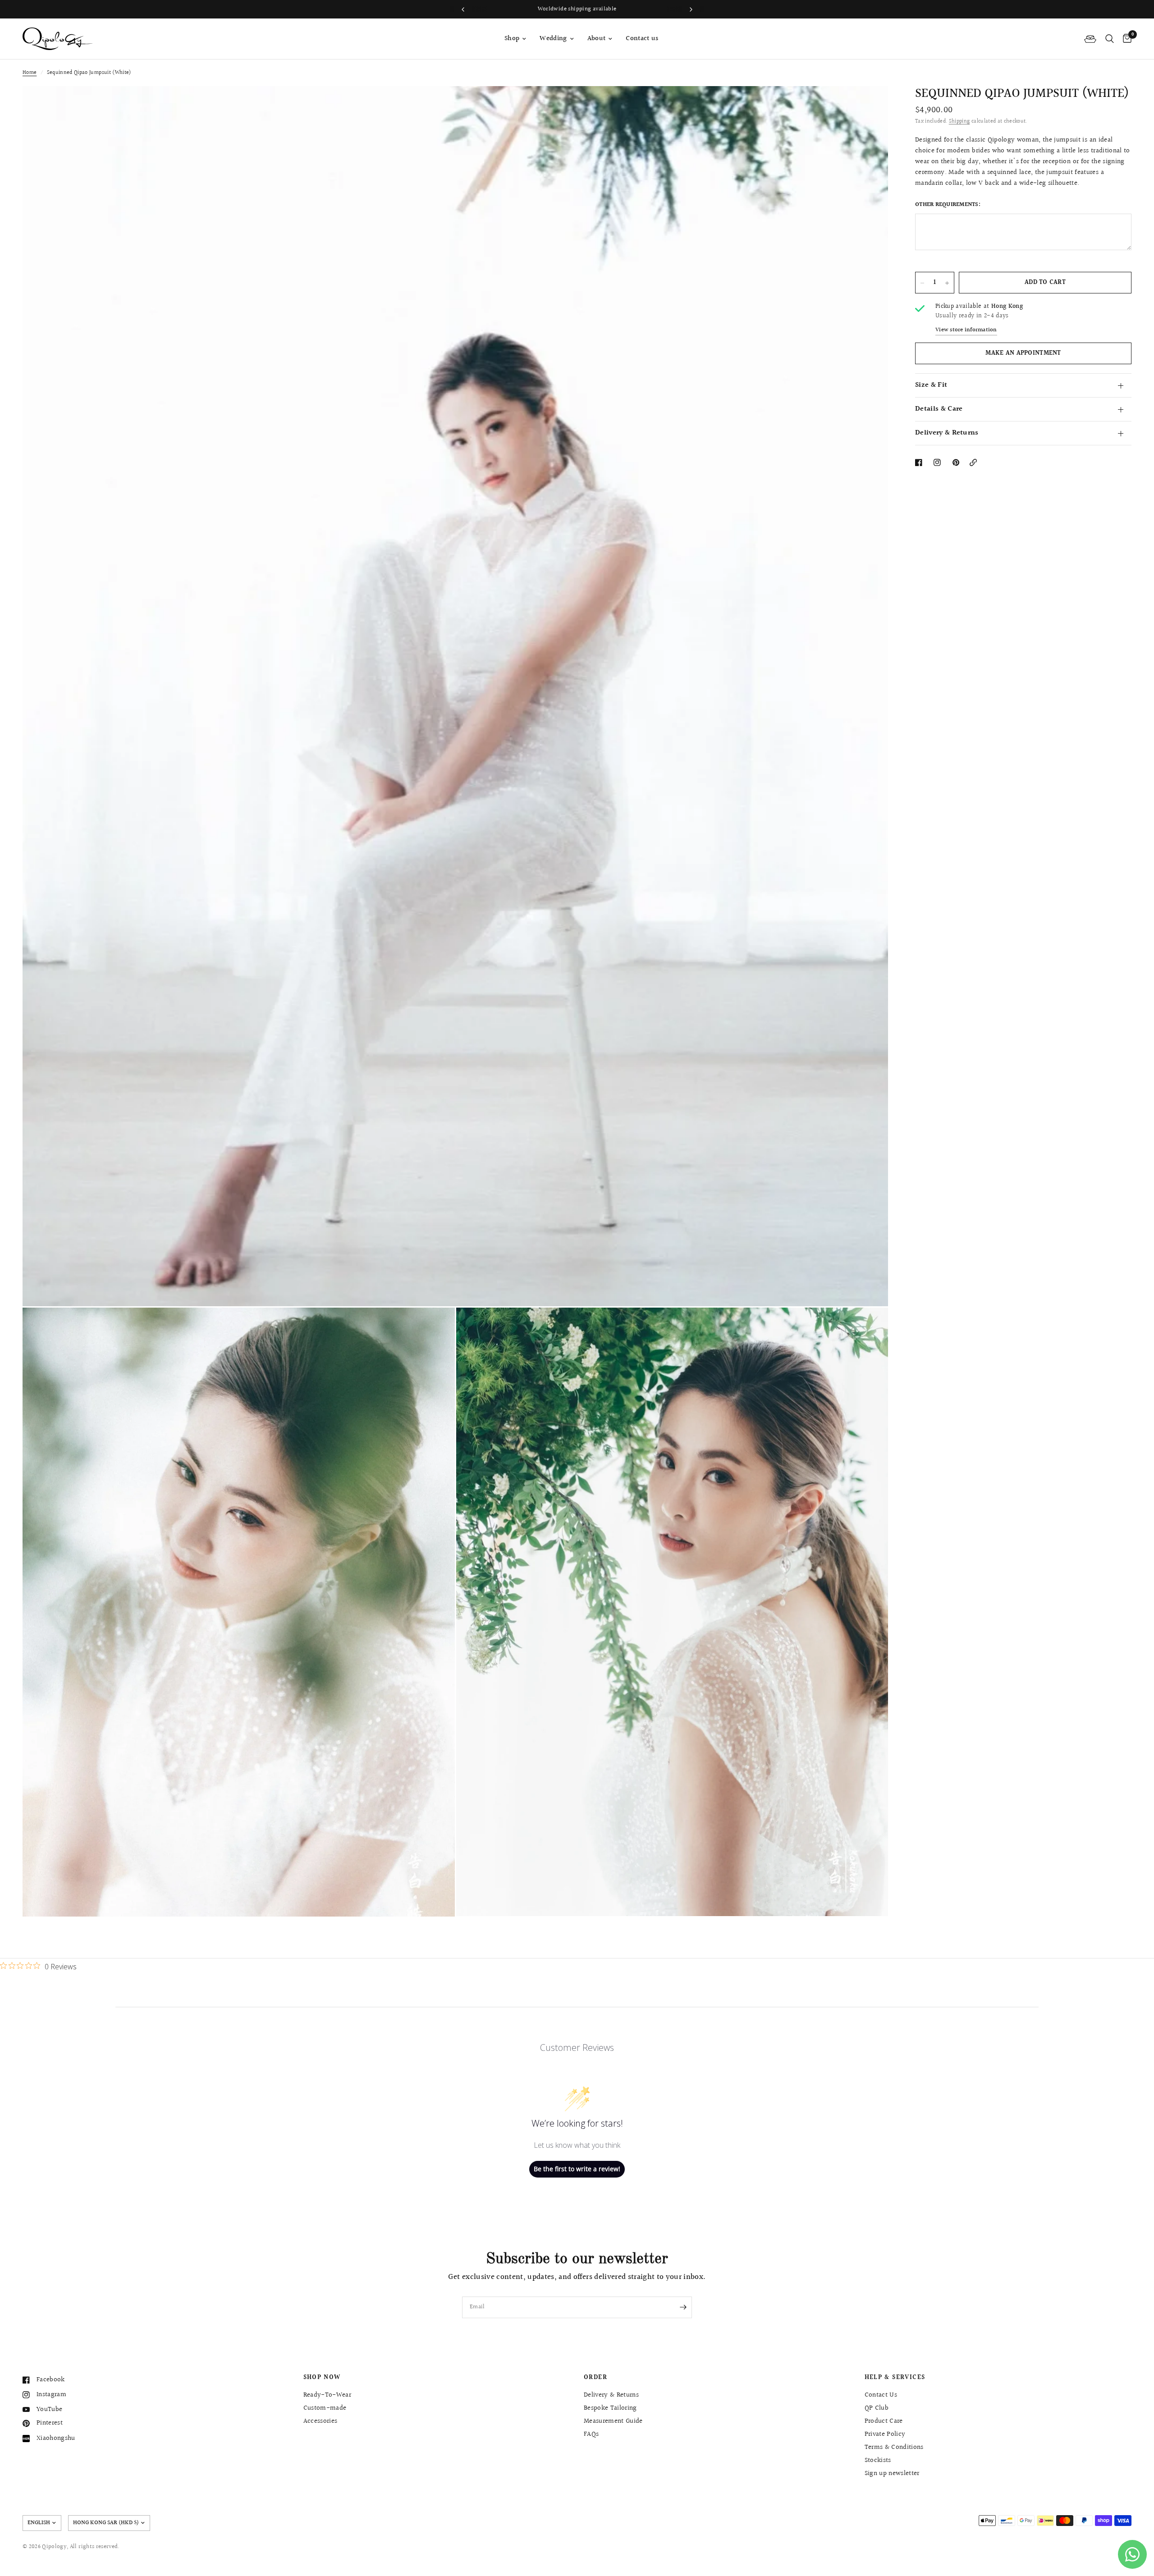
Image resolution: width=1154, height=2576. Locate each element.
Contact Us (881, 2395)
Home (30, 73)
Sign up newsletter (892, 2473)
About (597, 39)
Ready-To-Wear (327, 2395)
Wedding (553, 39)
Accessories (321, 2421)
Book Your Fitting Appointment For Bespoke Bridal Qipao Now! (589, 9)
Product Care (884, 2421)
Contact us (642, 39)
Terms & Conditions (894, 2447)
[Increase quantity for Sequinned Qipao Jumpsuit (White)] (947, 283)
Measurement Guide (613, 2421)
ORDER (595, 2378)
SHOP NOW (322, 2378)
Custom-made (325, 2408)
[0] (1125, 39)
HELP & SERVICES (895, 2378)
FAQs (591, 2434)
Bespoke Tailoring (610, 2408)
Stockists (878, 2460)
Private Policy (885, 2434)
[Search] (1110, 39)
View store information (966, 330)
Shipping (959, 121)
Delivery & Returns (947, 433)
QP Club (877, 2408)
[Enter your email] (683, 2307)
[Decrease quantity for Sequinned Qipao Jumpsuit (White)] (922, 283)
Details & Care (939, 410)
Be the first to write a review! (577, 2169)
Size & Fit (931, 386)
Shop (512, 39)
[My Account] (1090, 39)
